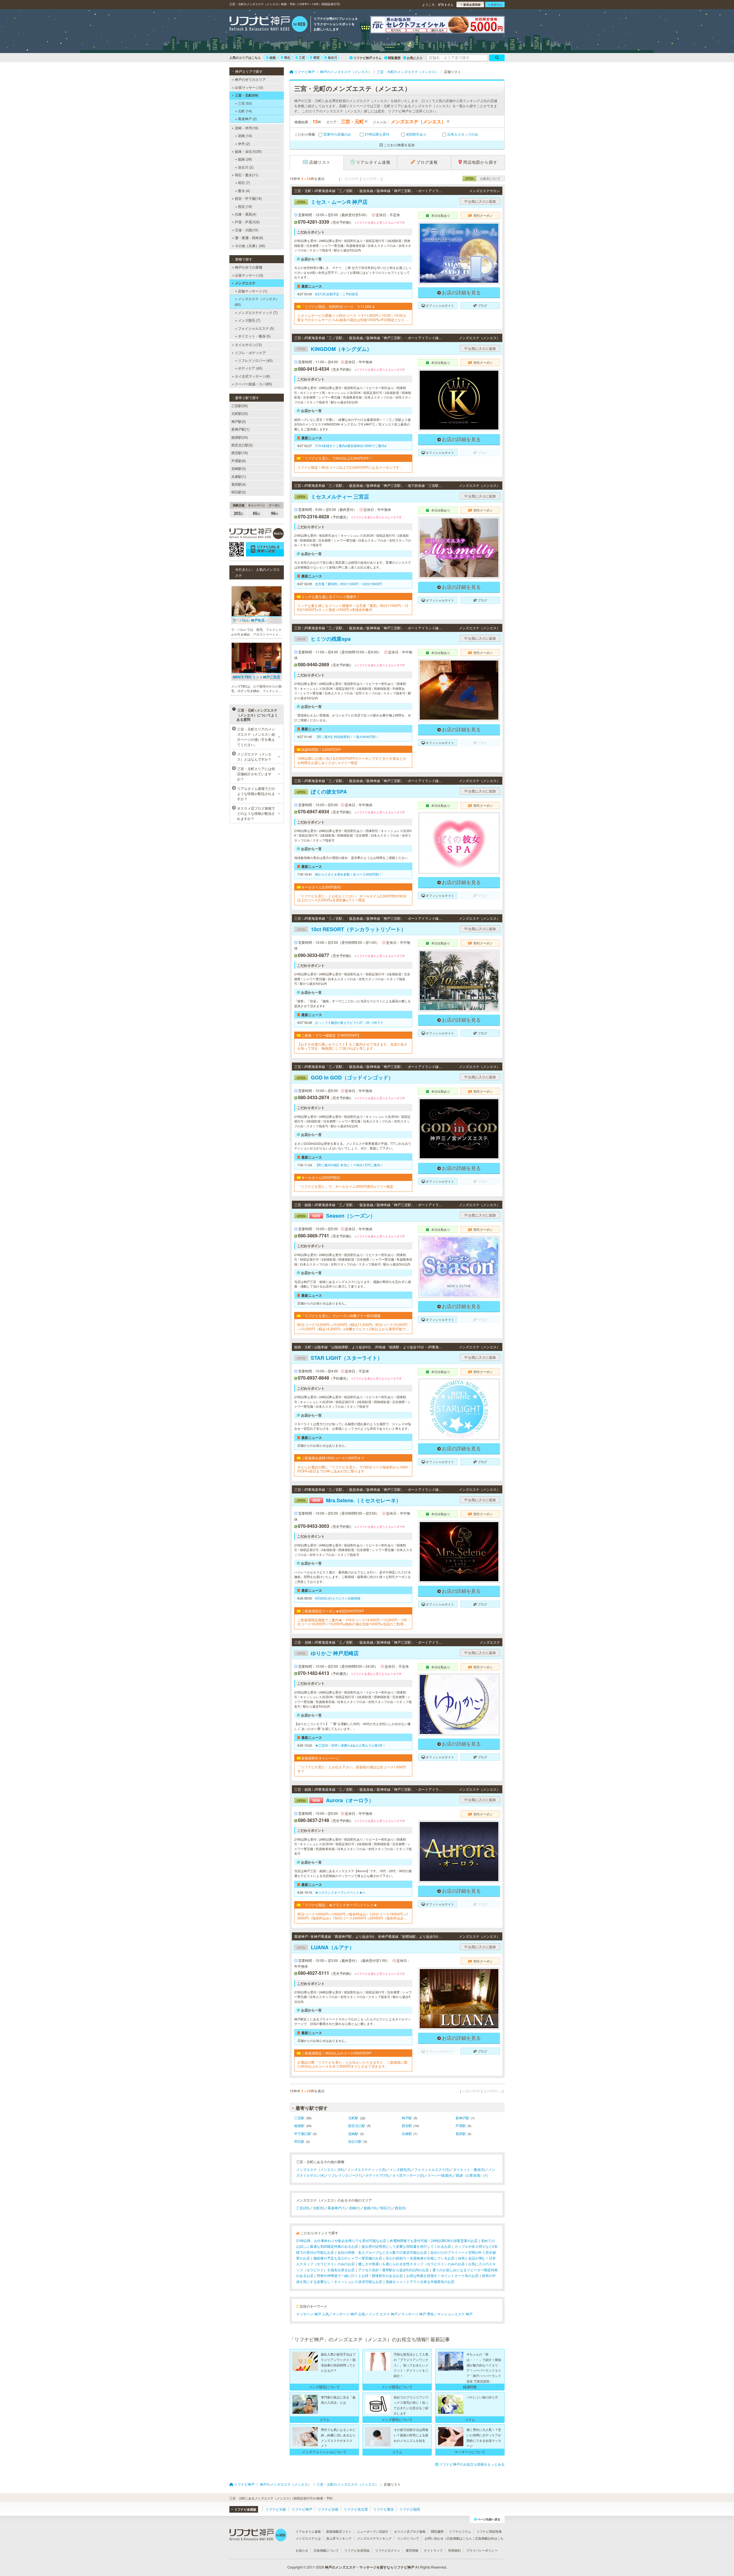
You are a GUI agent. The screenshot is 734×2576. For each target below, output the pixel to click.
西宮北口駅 (357, 2125)
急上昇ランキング (339, 2538)
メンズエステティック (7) (258, 312)
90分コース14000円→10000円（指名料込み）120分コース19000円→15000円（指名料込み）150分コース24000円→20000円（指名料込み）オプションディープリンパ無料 (353, 1916)
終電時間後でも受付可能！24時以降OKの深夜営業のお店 (434, 2240)
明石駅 (299, 2141)
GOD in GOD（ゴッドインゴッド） (345, 1077)
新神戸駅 (462, 2118)
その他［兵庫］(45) (250, 246)
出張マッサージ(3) (249, 87)
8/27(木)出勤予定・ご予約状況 (337, 294)
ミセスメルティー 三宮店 (333, 497)
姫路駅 (299, 2125)
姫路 (273, 57)
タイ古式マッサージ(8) (252, 376)
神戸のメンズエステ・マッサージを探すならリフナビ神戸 (370, 2567)
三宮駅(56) (240, 406)
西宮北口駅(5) (242, 445)
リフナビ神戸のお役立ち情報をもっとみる (472, 2464)
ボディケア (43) (250, 368)
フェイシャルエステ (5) (256, 328)
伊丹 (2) (244, 143)
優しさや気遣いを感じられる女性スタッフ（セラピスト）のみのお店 (411, 2264)
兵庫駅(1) (239, 476)
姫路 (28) (245, 159)
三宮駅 (299, 2118)
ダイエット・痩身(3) (469, 2169)
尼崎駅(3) (239, 468)
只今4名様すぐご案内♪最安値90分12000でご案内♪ (351, 446)
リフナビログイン (388, 2550)
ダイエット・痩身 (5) (254, 336)
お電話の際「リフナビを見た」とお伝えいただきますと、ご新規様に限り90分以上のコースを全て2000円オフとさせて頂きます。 (352, 2064)
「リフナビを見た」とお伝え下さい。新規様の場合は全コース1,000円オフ (352, 1769)
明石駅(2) (239, 492)
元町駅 (353, 2118)
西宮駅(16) (240, 453)
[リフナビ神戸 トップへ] (269, 25)
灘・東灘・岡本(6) (249, 238)
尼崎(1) (355, 2208)
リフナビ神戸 (302, 2509)
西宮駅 (407, 2125)
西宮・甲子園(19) (248, 198)
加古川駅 (355, 2141)
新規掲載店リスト (339, 2531)
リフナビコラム (460, 2531)
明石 (287, 57)
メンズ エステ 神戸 (383, 2314)
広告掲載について (326, 2550)
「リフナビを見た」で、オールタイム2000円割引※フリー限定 (345, 1186)
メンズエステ (245, 283)
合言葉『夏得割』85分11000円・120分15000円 (349, 584)
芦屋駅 (461, 2125)
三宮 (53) (245, 103)
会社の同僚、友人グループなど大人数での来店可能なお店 (382, 2252)
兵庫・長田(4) (246, 214)
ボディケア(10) (377, 2175)
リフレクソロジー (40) (255, 360)
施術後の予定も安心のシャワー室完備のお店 (348, 2258)
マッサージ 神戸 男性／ (419, 2314)
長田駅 (461, 2133)
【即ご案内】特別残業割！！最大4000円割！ (347, 737)
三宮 (302, 57)
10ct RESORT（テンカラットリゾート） (351, 929)
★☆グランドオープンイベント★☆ (340, 1892)
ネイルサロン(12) (248, 344)
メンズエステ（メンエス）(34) (320, 2169)
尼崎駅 (353, 2133)
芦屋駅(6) (239, 461)
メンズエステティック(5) (367, 2169)
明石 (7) (244, 182)
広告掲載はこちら (459, 2538)
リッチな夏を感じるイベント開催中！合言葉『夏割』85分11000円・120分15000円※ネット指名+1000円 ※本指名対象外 (353, 608)
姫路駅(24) (240, 437)
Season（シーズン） (336, 1216)
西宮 (317, 57)
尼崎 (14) (245, 135)
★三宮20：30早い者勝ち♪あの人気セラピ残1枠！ (350, 1745)
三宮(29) (303, 2208)
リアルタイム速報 (308, 2531)
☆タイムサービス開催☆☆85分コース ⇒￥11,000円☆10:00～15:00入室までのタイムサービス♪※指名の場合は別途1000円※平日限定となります (353, 318)
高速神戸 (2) (247, 119)
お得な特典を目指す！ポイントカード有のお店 (442, 2275)
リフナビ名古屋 (356, 2509)
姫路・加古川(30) (248, 151)
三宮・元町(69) (247, 95)
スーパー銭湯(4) (440, 2175)
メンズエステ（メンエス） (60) (257, 301)
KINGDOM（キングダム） (334, 349)
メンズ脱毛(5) (400, 2169)
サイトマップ (433, 2550)
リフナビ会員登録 (357, 2550)
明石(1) (386, 2208)
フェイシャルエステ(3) (432, 2169)
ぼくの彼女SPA (322, 792)
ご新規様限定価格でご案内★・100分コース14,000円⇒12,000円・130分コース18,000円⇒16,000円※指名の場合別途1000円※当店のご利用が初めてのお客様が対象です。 (352, 1622)
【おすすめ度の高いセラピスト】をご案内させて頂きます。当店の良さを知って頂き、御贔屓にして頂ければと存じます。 (352, 1046)
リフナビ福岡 (410, 2509)
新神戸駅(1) (240, 429)
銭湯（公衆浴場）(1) (472, 2175)
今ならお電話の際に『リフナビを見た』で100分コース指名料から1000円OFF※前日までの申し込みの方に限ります (353, 1469)
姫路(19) (370, 2208)
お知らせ (302, 2550)
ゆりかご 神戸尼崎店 (328, 1653)
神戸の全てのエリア (250, 79)
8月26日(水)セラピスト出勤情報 (338, 1598)
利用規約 (454, 2550)
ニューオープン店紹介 (373, 2531)
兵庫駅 (407, 2133)
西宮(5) (400, 2208)
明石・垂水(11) (247, 175)
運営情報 (412, 2550)
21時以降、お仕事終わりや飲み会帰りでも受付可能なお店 (341, 2240)
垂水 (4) (244, 191)
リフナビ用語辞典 (489, 2531)
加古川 (332, 57)
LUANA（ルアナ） (326, 1947)
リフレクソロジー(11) (345, 2175)
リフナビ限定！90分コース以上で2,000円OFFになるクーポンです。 (350, 467)
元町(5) (318, 2208)
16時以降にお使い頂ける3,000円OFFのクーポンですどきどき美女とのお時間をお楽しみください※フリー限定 (352, 760)
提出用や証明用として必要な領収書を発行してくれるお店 (406, 2246)
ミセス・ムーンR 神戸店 (332, 202)
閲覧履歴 (394, 58)
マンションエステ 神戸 (455, 2314)
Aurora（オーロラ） (335, 1800)
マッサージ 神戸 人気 (313, 2314)
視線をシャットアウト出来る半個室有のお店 (420, 2281)
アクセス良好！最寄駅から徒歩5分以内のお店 (394, 2270)
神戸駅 (407, 2118)
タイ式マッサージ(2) (408, 2175)
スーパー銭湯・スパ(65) (253, 384)
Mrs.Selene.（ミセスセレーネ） (349, 1500)
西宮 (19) (245, 206)
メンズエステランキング (374, 2538)
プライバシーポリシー (482, 2550)
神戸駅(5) (239, 421)
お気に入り (415, 58)
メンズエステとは (308, 2538)
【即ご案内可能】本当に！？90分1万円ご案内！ (349, 1165)
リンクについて (408, 2538)
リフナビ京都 (328, 2509)
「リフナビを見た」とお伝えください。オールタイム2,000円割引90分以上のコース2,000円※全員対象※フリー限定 (352, 898)
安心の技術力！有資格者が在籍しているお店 (420, 2258)
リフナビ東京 (384, 2509)
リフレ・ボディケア (250, 352)
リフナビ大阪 (276, 2509)
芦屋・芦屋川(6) (247, 222)
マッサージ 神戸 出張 (349, 2314)
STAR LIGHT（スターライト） (340, 1358)
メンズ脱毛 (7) (249, 320)
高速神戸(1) (336, 2208)
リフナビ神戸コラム (367, 58)
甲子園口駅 (303, 2133)
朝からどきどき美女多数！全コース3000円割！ (349, 874)
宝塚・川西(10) (247, 230)
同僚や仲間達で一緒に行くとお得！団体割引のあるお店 (360, 2275)
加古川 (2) (246, 167)
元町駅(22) (240, 413)
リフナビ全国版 (245, 2509)
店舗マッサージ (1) (253, 291)
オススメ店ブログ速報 (410, 2531)
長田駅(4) (239, 484)
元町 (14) (245, 111)
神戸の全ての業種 (249, 267)
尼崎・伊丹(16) (247, 128)
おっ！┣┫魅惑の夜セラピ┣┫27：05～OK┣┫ (349, 1022)
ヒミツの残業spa (324, 639)
